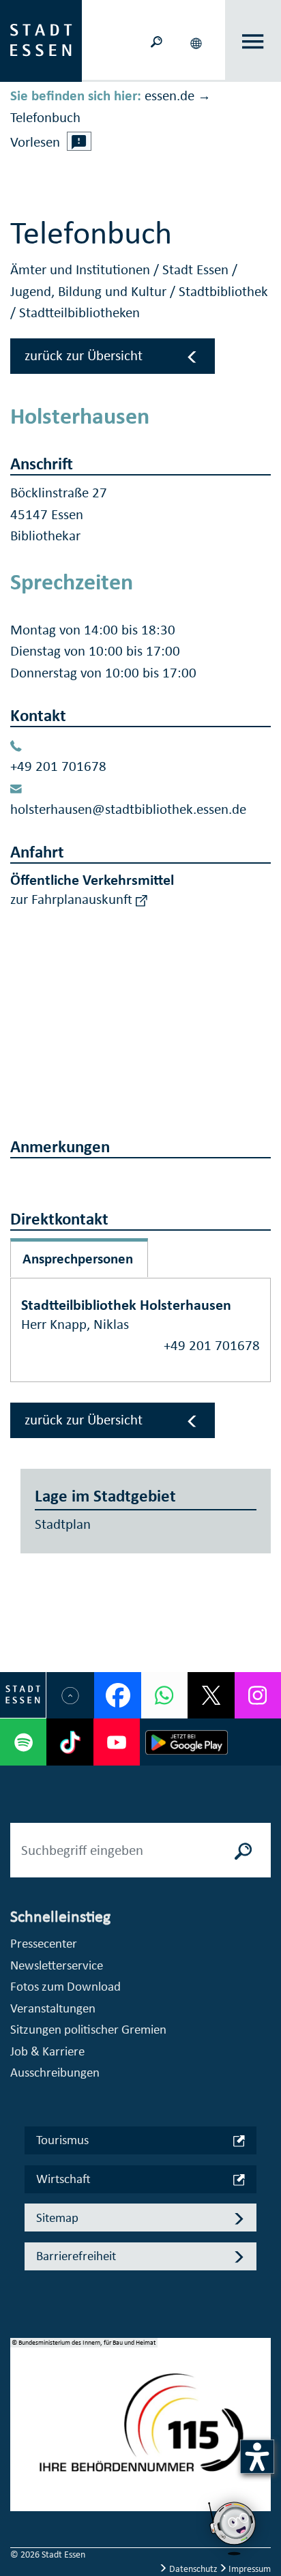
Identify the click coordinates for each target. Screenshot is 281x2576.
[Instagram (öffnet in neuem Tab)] (258, 1695)
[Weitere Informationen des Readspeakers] (79, 141)
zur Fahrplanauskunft (73, 899)
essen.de (169, 96)
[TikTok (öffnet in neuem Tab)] (70, 1742)
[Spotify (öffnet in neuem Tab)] (23, 1742)
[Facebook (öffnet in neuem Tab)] (117, 1695)
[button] (198, 41)
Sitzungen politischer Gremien (88, 2029)
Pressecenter (44, 1943)
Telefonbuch (45, 117)
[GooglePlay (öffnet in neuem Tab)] (187, 1742)
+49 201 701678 (58, 766)
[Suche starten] (243, 1850)
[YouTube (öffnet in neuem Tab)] (117, 1742)
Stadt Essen (197, 269)
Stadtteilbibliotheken (79, 312)
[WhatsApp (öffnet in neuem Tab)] (164, 1695)
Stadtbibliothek (223, 291)
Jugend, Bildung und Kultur (90, 291)
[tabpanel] (140, 2432)
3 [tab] (21, 2453)
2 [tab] (21, 2431)
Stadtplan (63, 1524)
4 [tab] (21, 2474)
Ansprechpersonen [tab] (78, 1259)
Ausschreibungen (55, 2072)
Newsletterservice (57, 1965)
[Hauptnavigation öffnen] (253, 41)
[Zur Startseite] (41, 40)
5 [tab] (21, 2496)
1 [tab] (21, 2409)
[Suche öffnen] (157, 41)
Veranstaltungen (53, 2008)
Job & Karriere (47, 2051)
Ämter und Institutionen (82, 269)
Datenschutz (193, 2569)
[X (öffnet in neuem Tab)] (211, 1695)
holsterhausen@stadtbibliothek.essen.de (128, 809)
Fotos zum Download (65, 1986)
